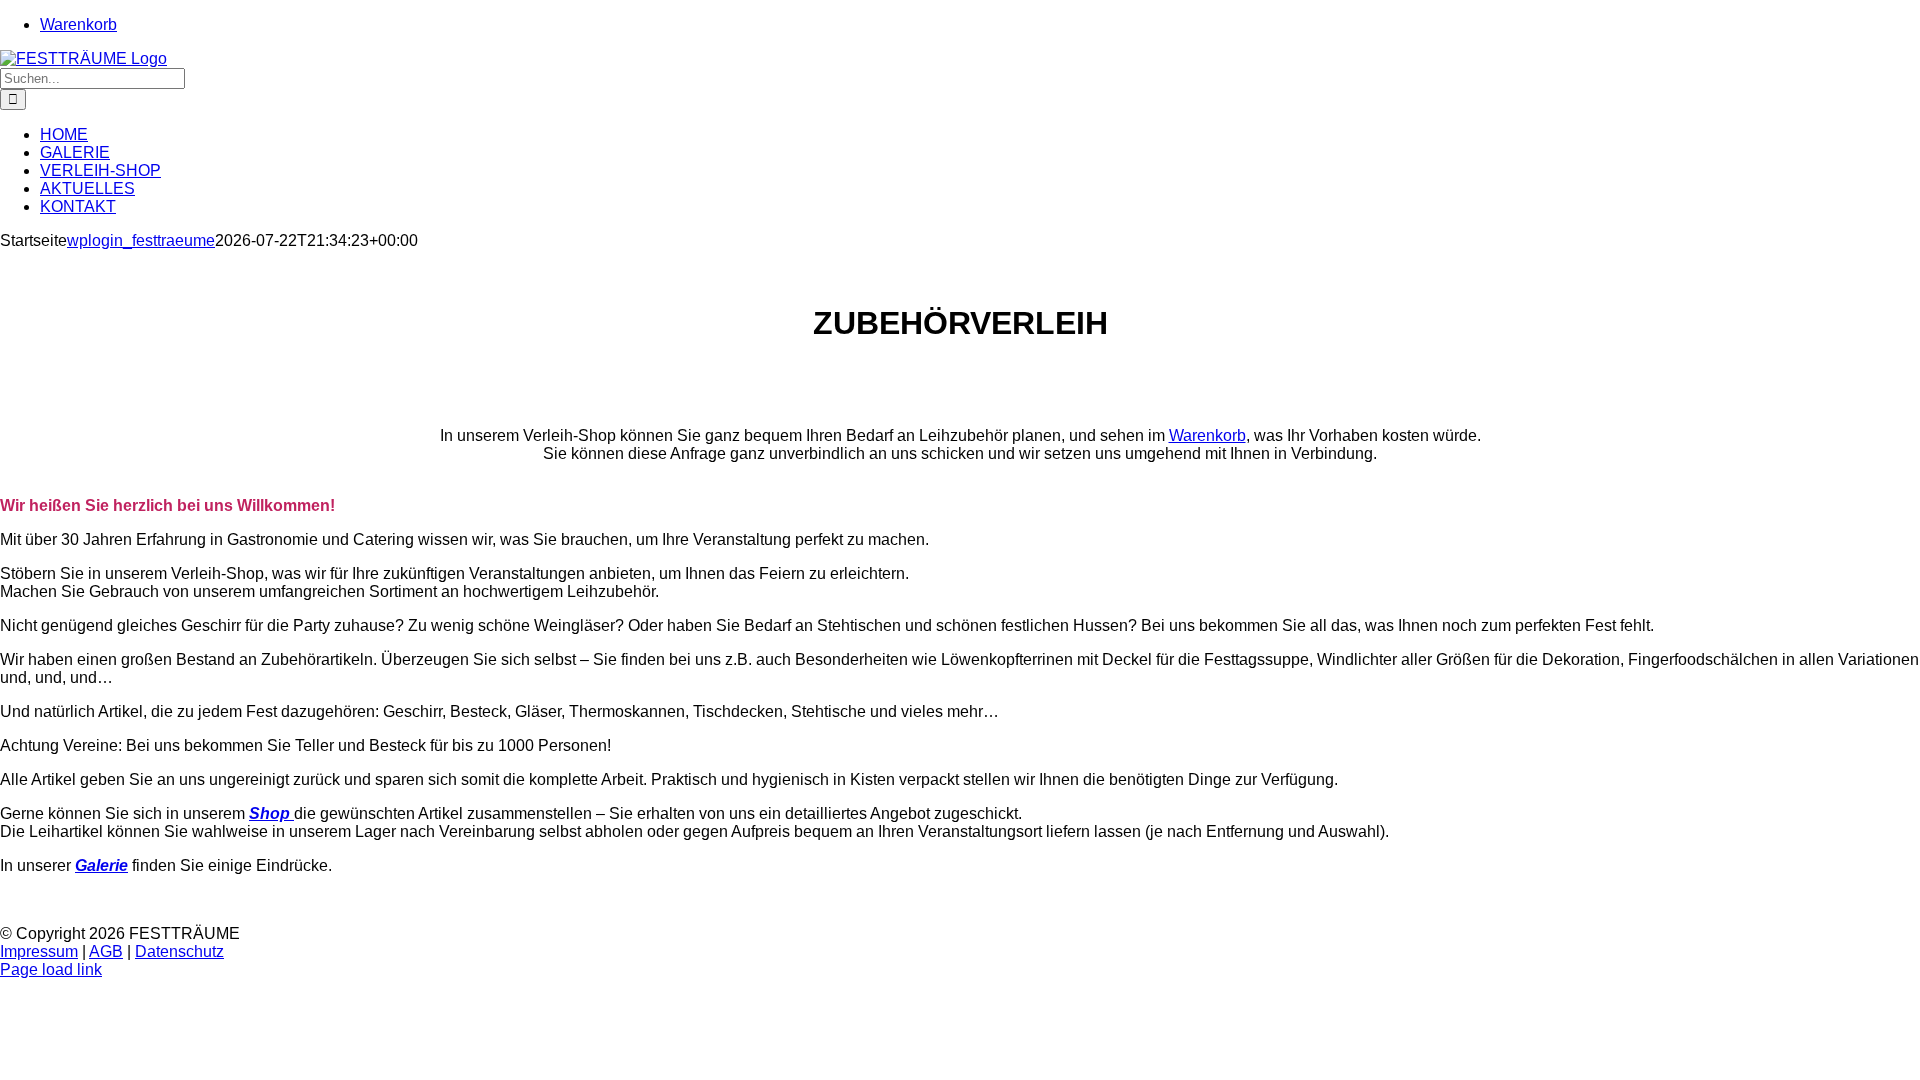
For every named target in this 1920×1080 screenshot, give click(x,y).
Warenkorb (1207, 435)
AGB (106, 951)
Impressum (39, 951)
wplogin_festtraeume (141, 240)
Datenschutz (179, 951)
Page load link (51, 969)
